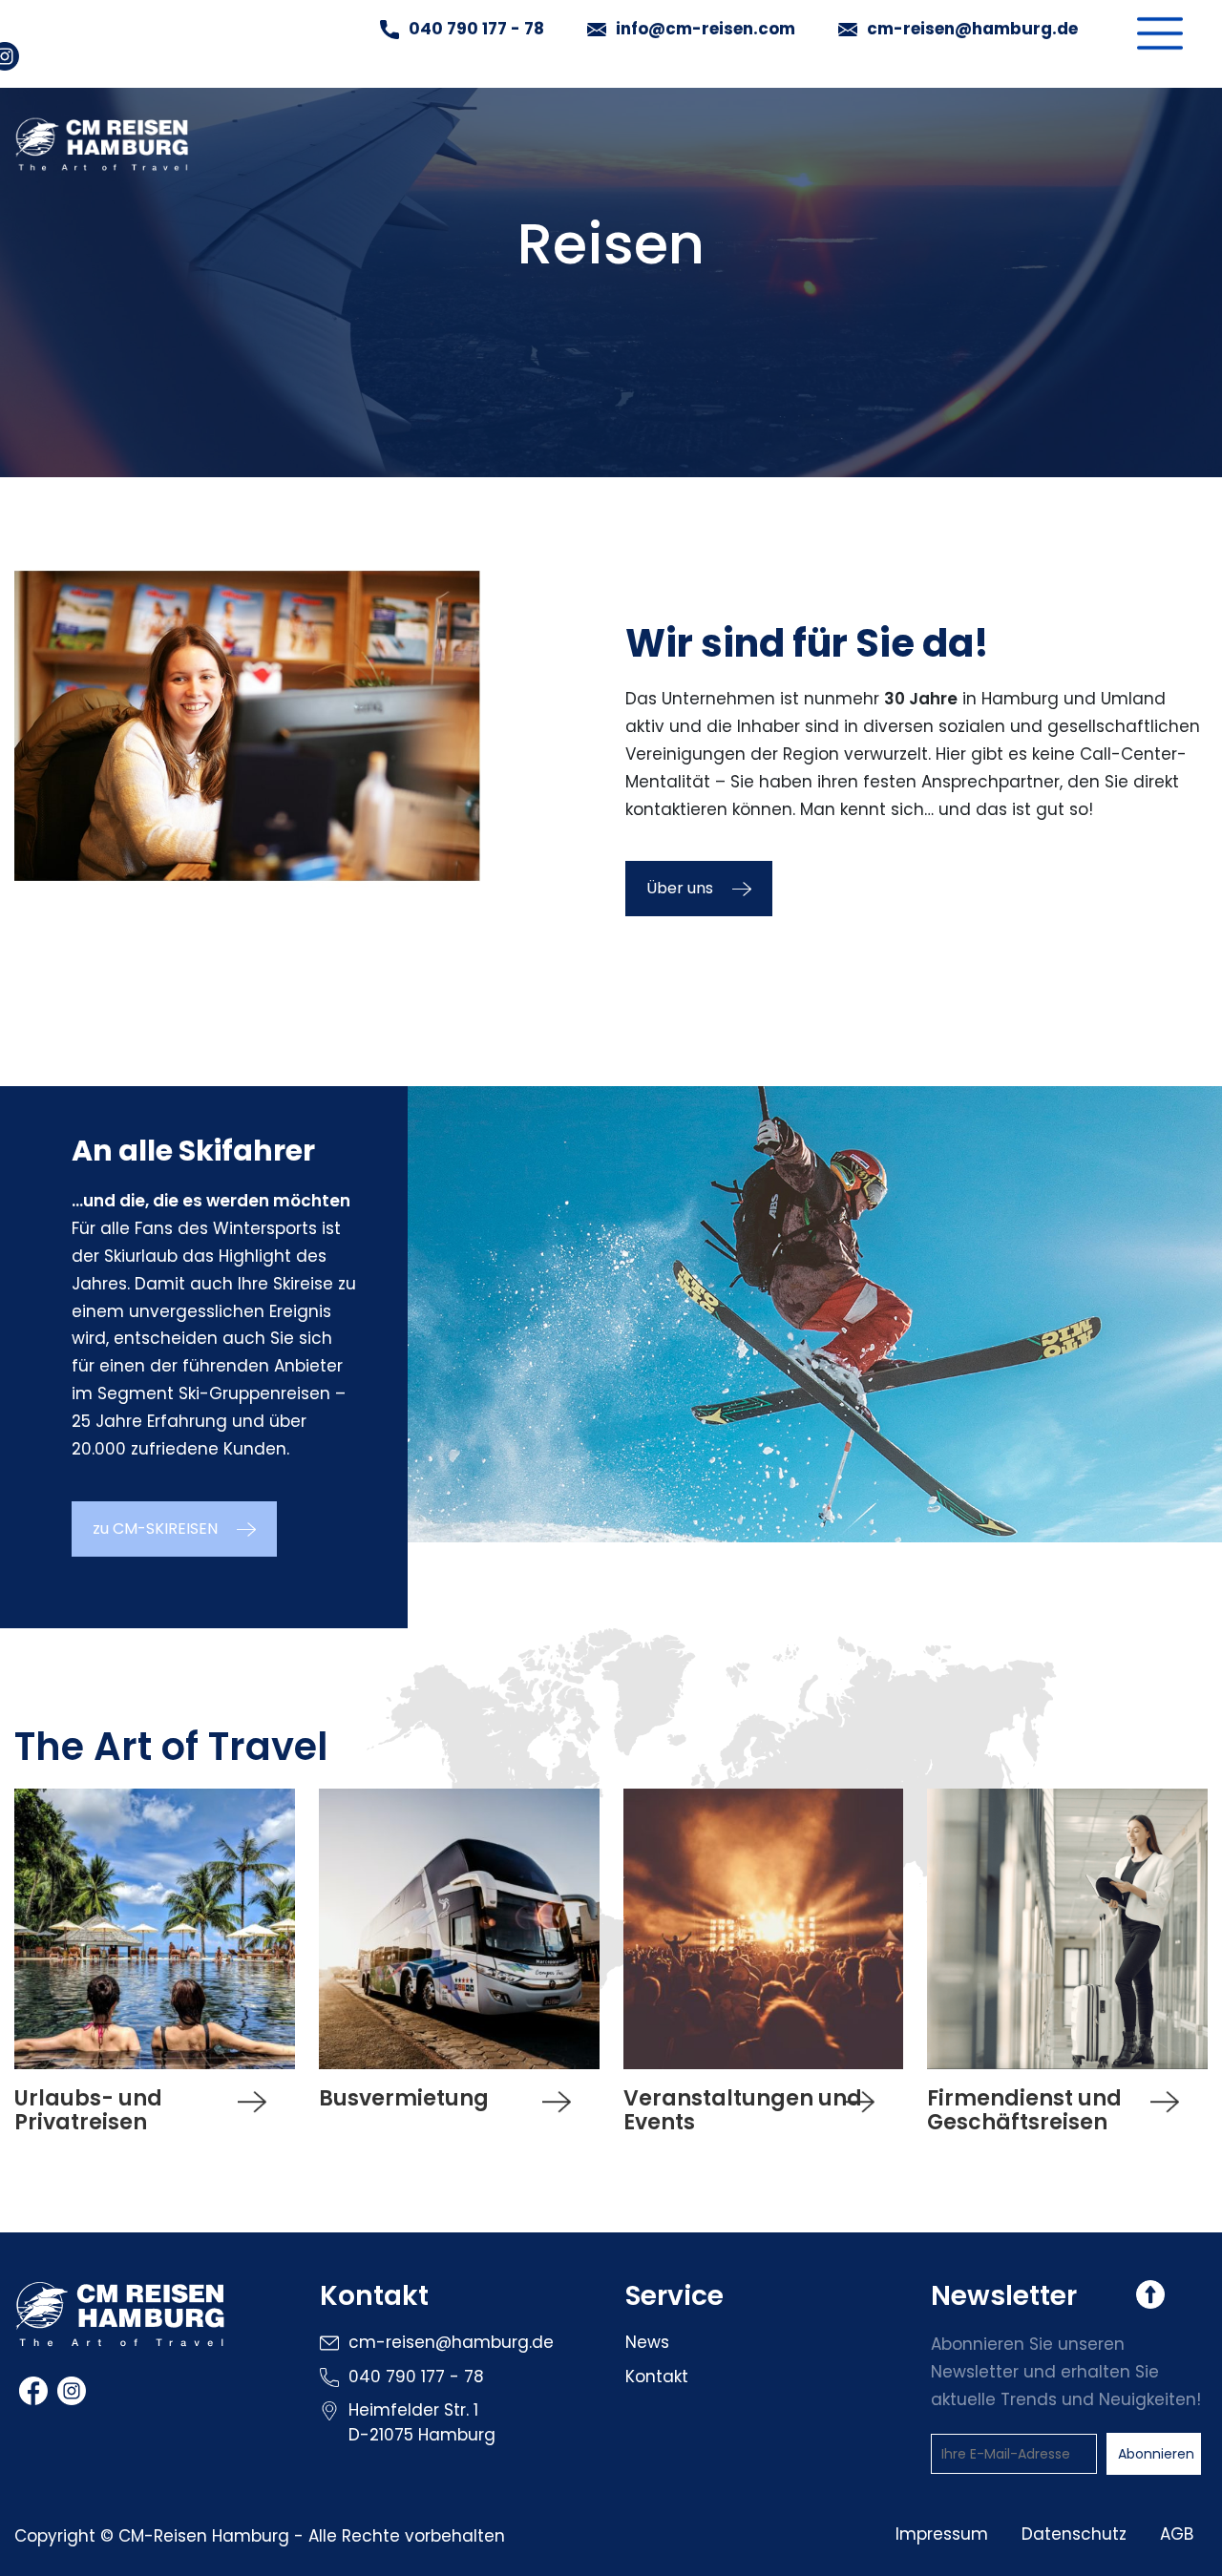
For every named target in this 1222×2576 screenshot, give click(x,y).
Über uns (680, 888)
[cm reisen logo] (120, 2327)
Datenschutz (1074, 2534)
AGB (1177, 2534)
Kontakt (657, 2377)
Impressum (942, 2534)
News (647, 2342)
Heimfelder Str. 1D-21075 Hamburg (422, 2422)
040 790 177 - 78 (476, 29)
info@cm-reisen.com (706, 30)
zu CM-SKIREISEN (155, 1529)
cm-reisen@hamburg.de (972, 30)
